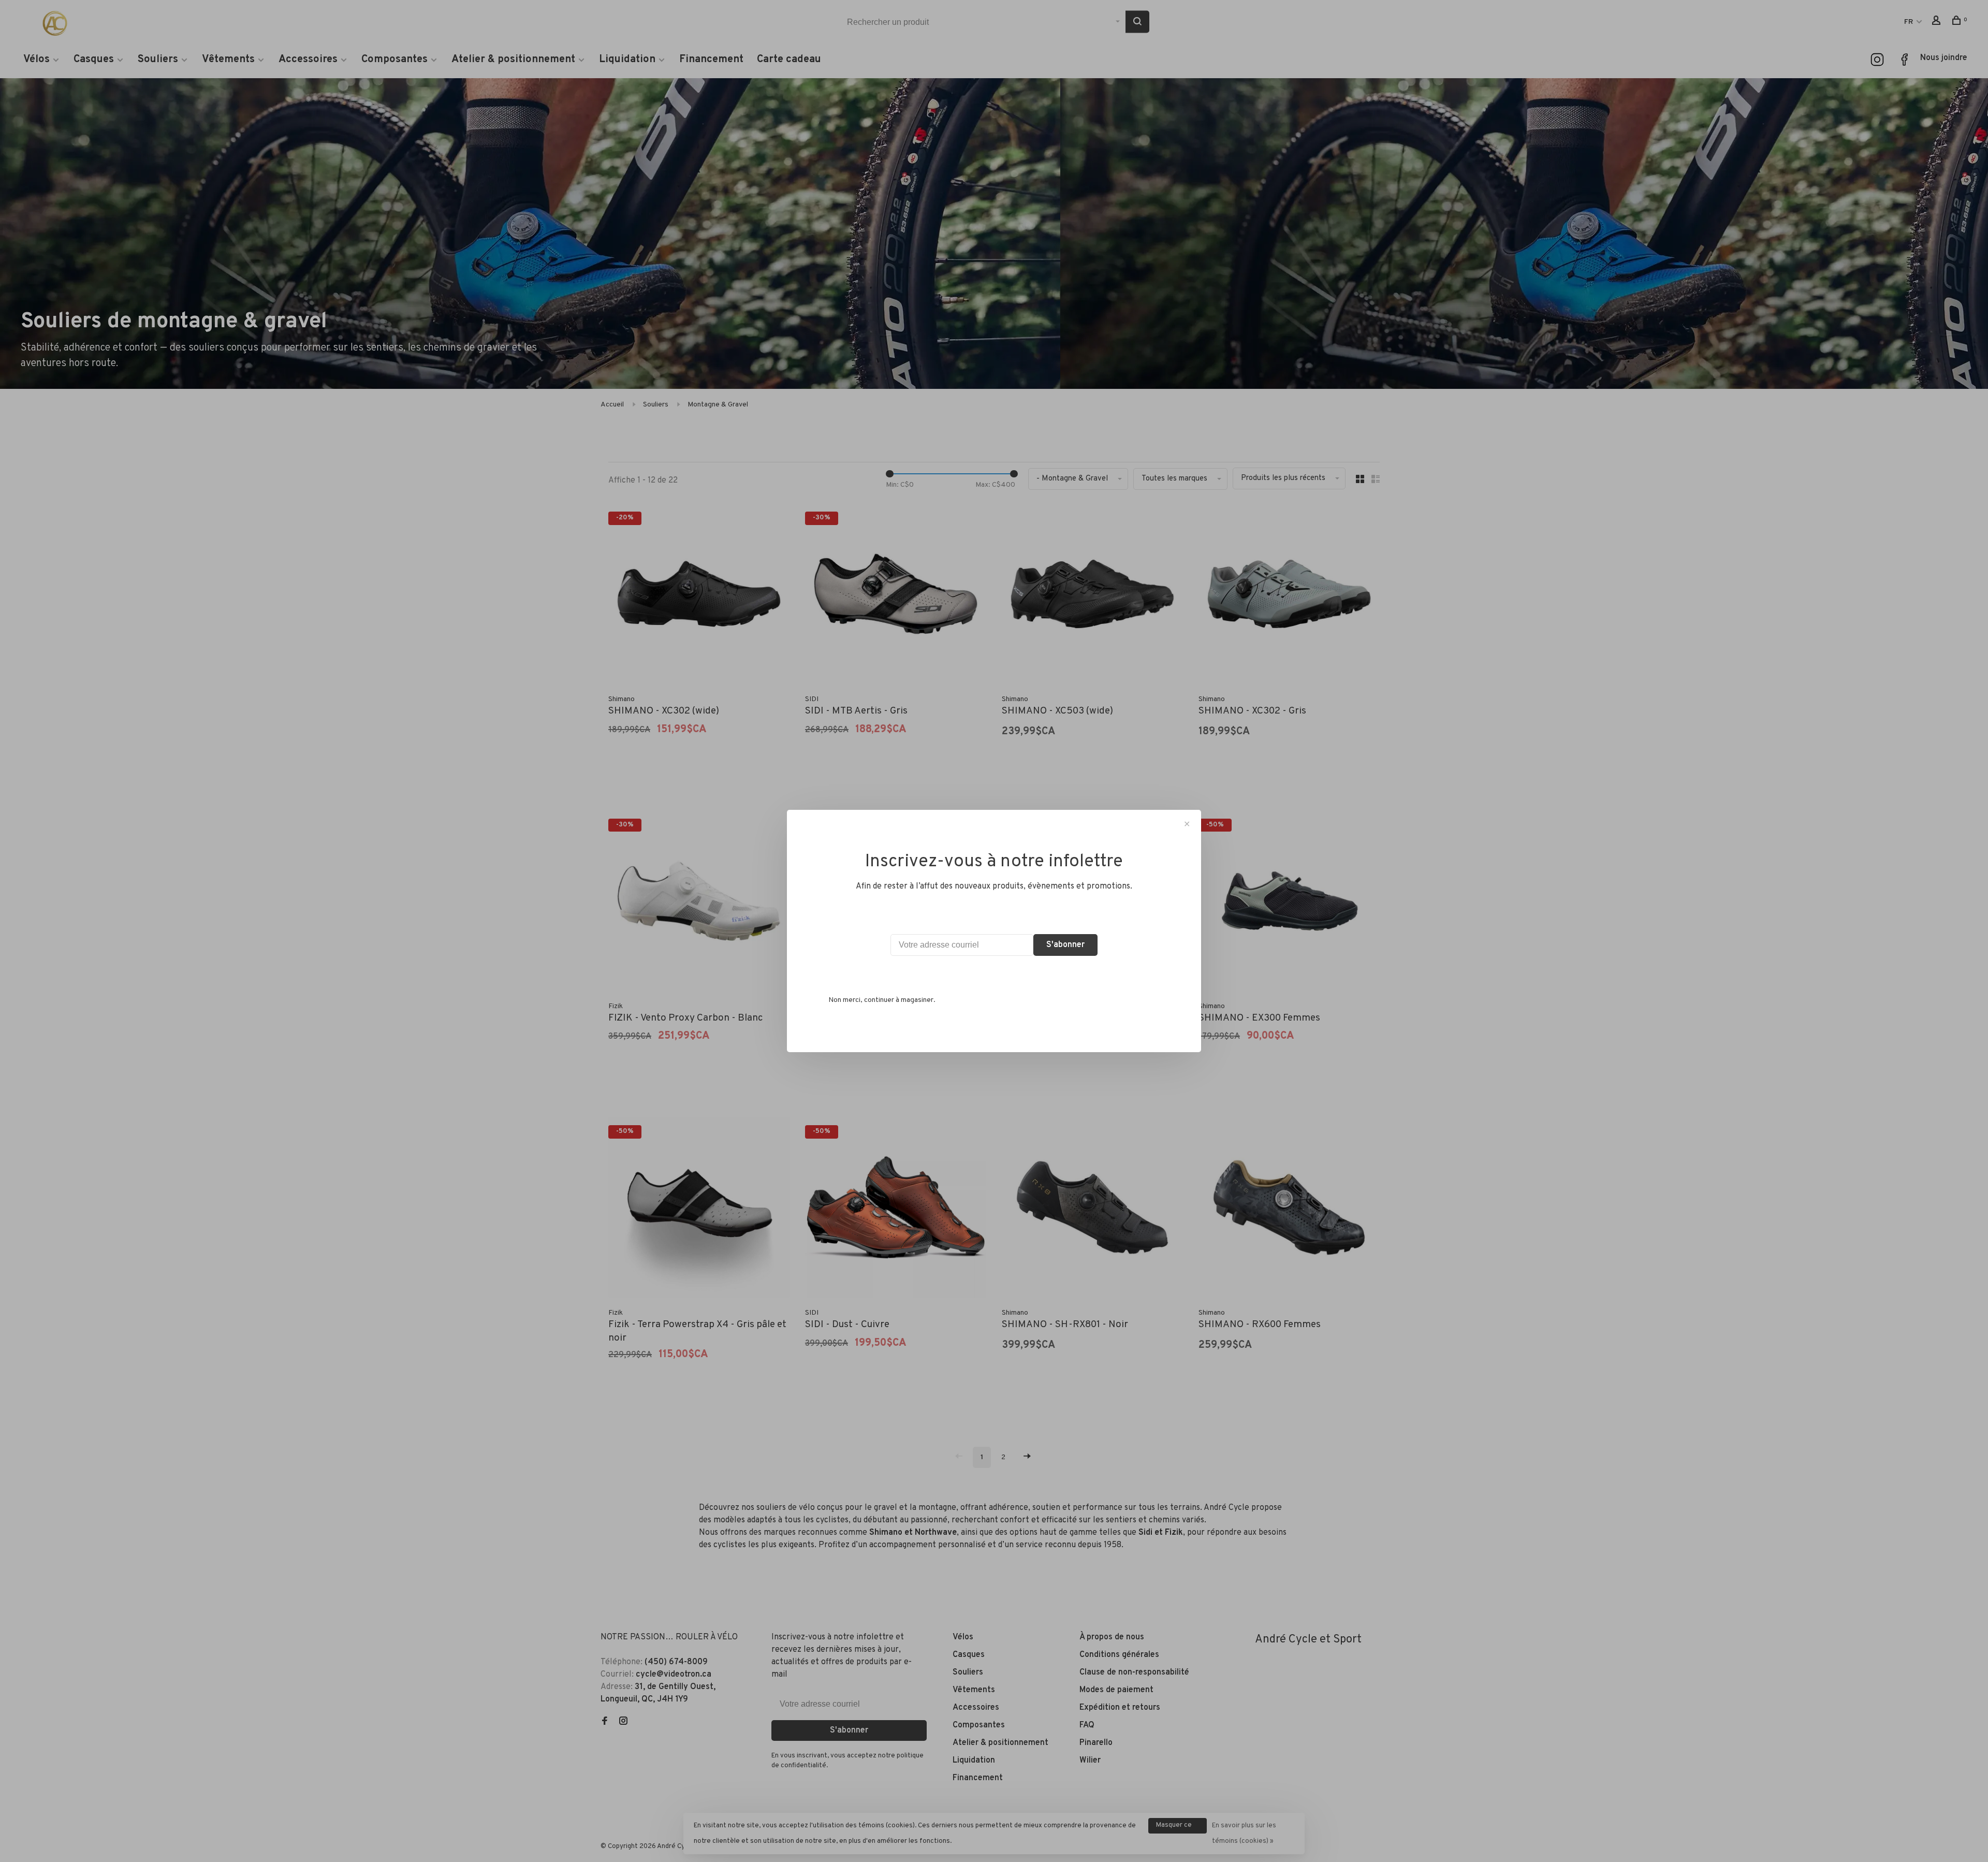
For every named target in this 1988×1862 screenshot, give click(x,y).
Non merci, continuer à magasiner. (882, 1000)
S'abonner (1065, 945)
